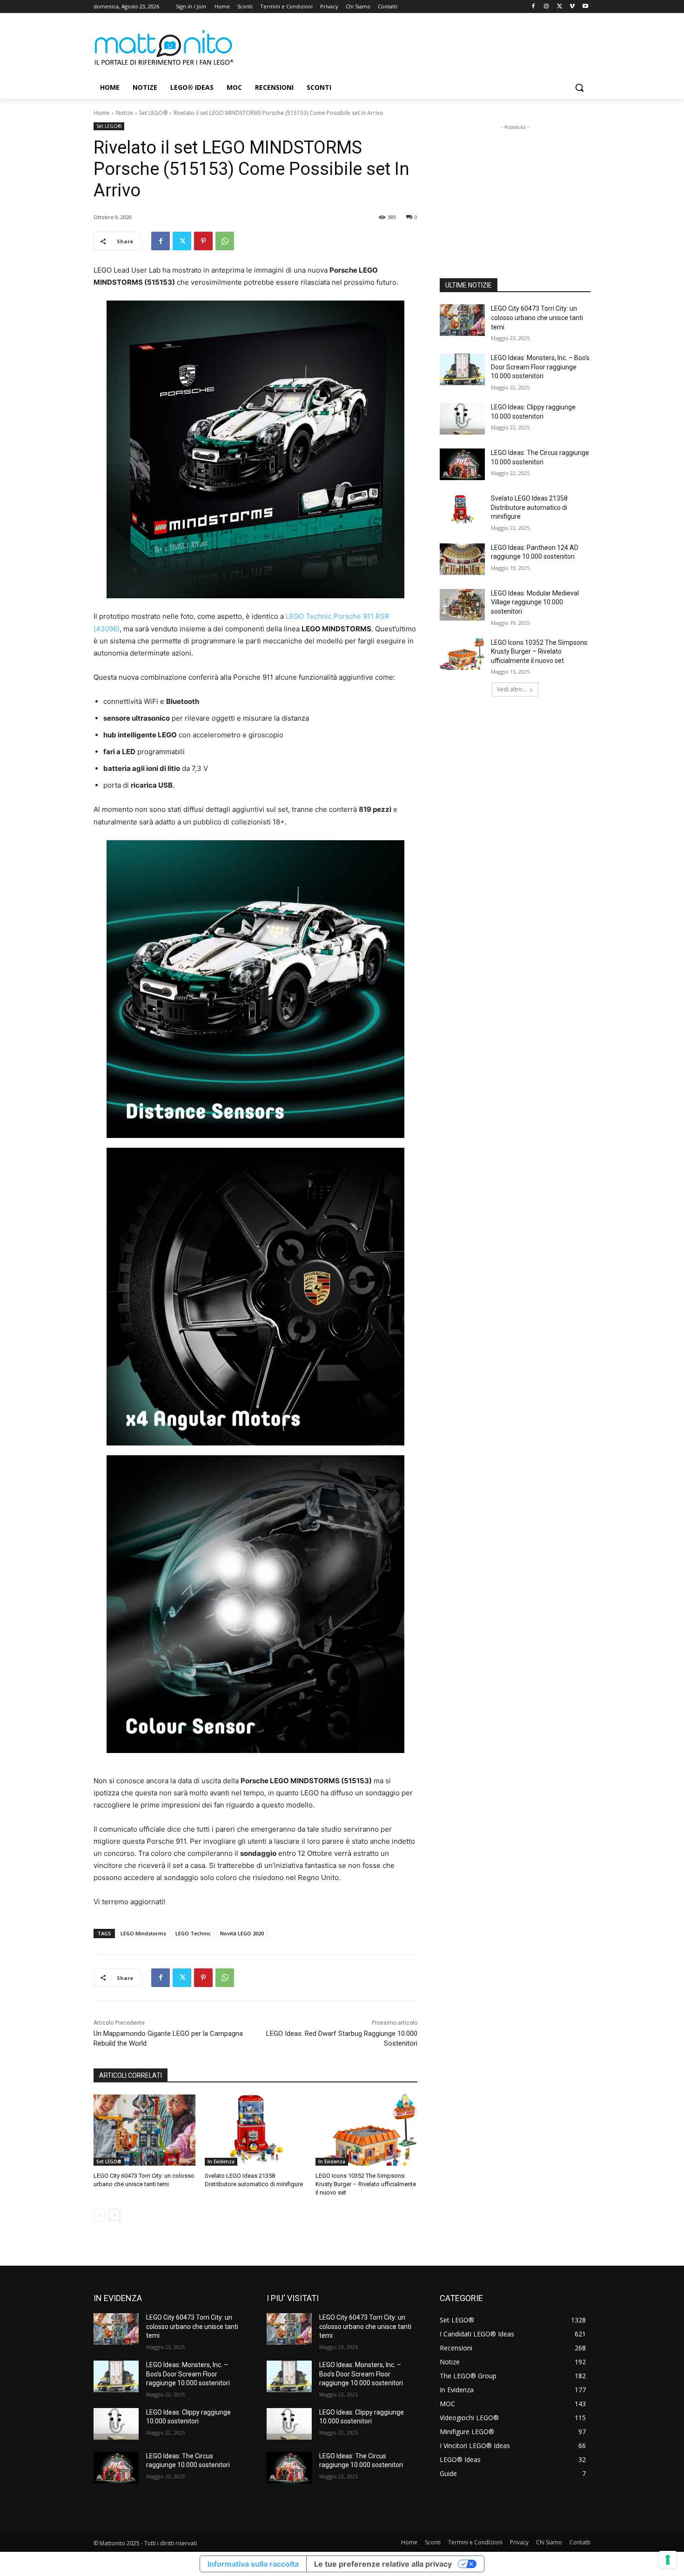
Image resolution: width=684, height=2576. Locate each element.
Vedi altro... (512, 689)
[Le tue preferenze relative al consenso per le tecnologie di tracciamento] (668, 2560)
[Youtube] (585, 7)
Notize (124, 113)
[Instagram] (547, 7)
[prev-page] (99, 2215)
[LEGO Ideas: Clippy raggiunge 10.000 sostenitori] (462, 419)
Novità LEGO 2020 (242, 1933)
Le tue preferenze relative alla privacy (383, 2564)
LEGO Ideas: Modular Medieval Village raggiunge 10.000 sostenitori (535, 602)
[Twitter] (560, 7)
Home (102, 113)
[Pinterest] (203, 241)
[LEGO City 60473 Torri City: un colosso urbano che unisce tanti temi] (144, 2130)
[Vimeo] (572, 7)
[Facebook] (533, 7)
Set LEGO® (153, 113)
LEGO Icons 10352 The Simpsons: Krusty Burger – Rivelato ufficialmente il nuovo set (366, 2184)
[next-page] (114, 2215)
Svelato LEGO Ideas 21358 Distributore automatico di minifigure (529, 507)
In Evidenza (221, 2161)
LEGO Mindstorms (143, 1933)
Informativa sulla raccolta (253, 2564)
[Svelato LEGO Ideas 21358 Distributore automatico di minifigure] (256, 2130)
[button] (579, 87)
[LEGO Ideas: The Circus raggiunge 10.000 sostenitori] (462, 464)
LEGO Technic (193, 1933)
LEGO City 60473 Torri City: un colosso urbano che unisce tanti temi (537, 318)
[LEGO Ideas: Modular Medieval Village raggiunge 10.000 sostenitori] (462, 605)
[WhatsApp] (225, 241)
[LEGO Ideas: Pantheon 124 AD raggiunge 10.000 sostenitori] (462, 559)
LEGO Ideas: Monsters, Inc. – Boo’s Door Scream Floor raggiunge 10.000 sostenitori (540, 367)
